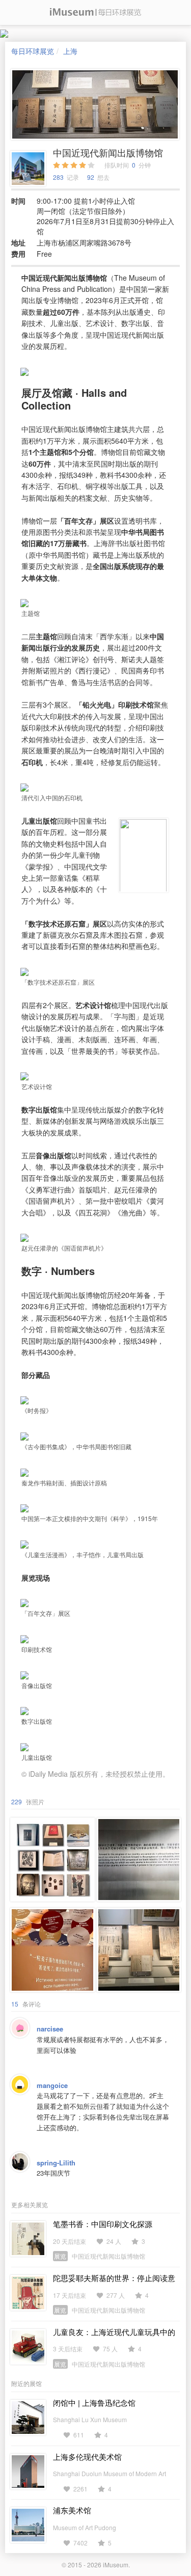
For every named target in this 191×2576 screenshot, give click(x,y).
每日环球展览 (33, 51)
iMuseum (116, 2565)
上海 (70, 51)
